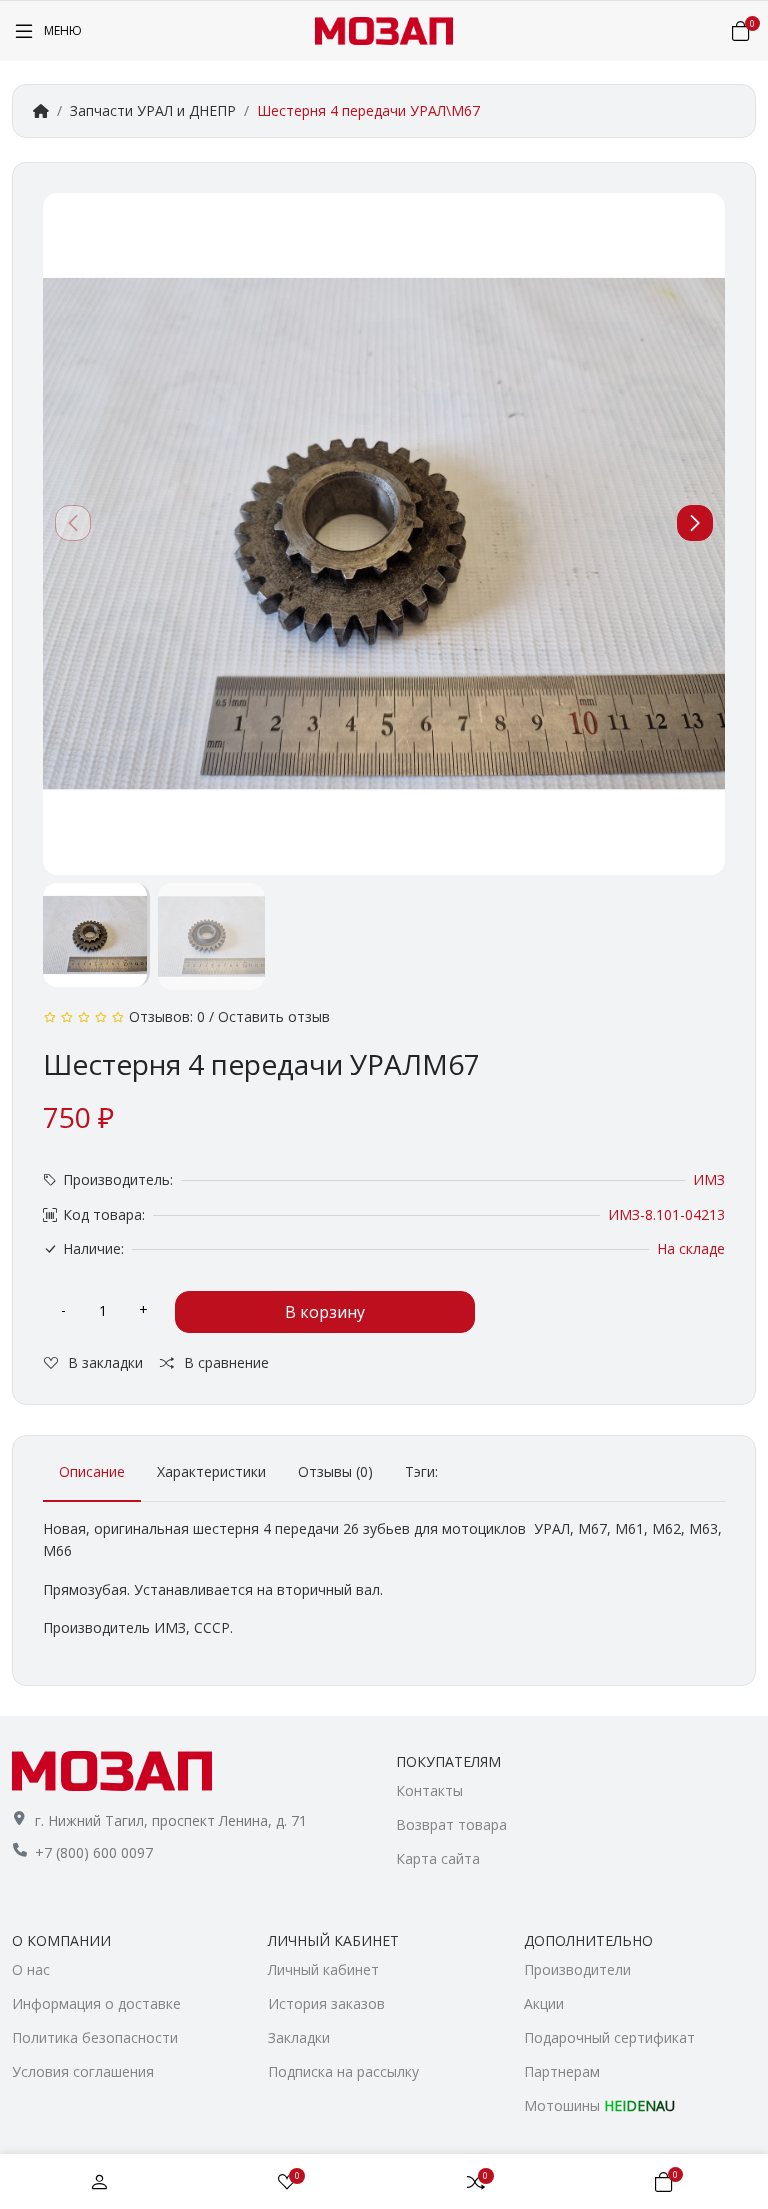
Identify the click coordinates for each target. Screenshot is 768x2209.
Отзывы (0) (335, 1471)
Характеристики (211, 1471)
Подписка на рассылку (343, 2071)
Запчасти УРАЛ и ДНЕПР (153, 110)
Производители (577, 1969)
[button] (695, 523)
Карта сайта (438, 1858)
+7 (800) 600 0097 (94, 1852)
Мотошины (599, 2105)
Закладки (299, 2037)
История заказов (326, 2003)
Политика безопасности (95, 2037)
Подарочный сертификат (609, 2037)
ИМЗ (709, 1179)
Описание (92, 1471)
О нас (31, 1969)
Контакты (429, 1790)
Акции (544, 2003)
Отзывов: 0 (167, 1016)
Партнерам (562, 2071)
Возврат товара (451, 1824)
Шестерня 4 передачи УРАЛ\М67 (368, 110)
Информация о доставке (96, 2003)
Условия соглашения (83, 2071)
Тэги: (421, 1471)
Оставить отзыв (274, 1016)
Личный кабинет (323, 1969)
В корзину (325, 1312)
